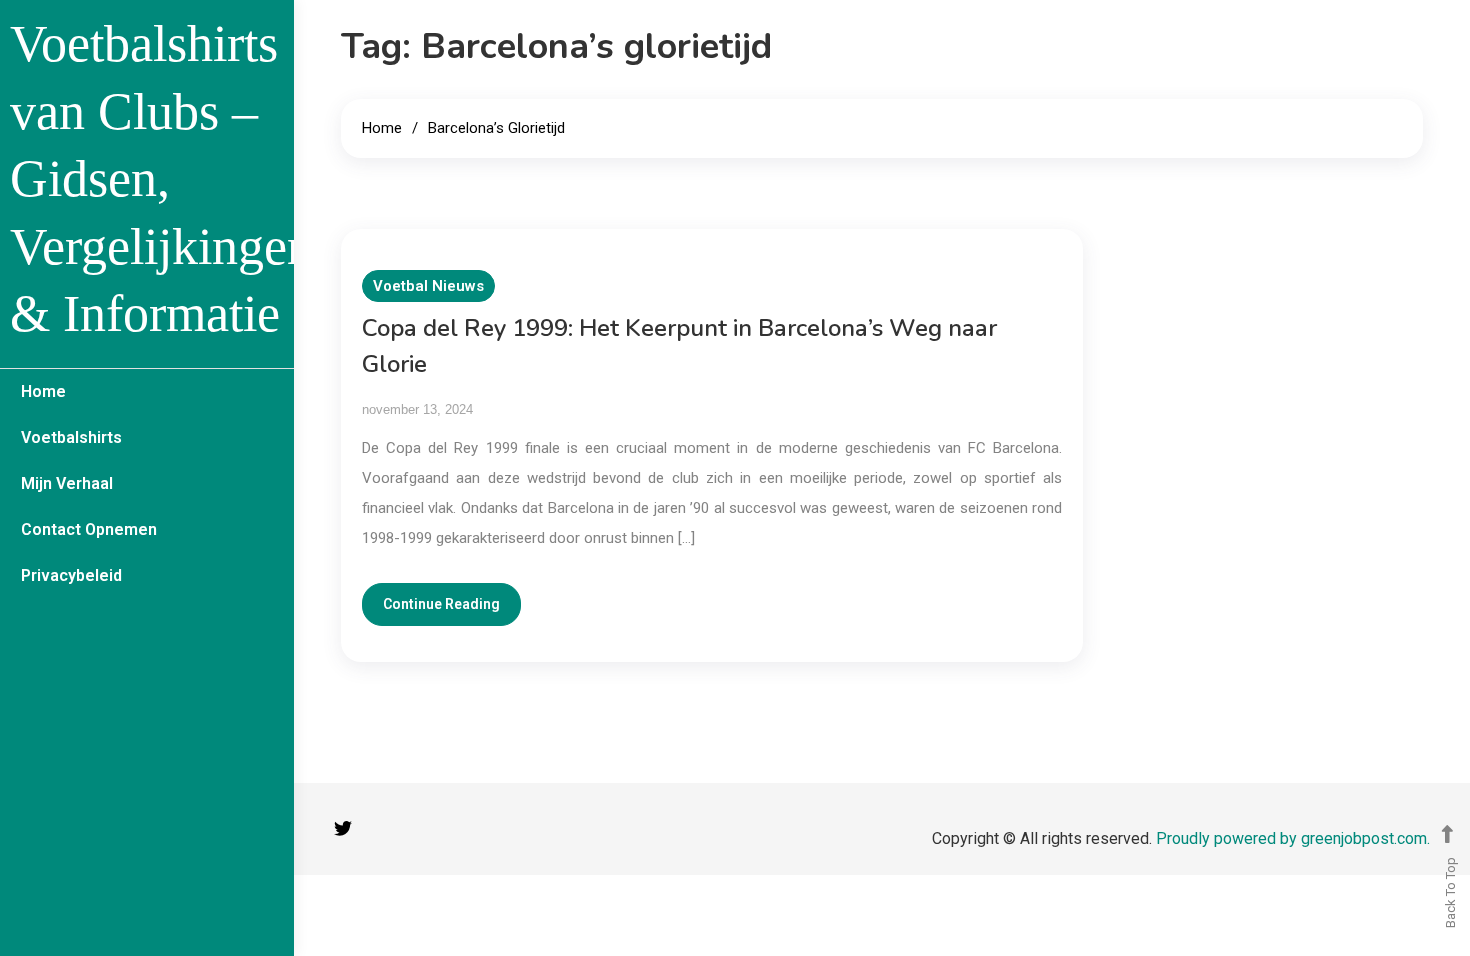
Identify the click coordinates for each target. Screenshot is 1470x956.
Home (43, 391)
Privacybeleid (71, 575)
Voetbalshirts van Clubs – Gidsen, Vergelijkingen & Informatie (161, 178)
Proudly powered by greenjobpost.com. (1293, 838)
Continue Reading (441, 604)
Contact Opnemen (89, 529)
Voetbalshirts (71, 437)
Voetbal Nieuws (428, 286)
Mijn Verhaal (67, 483)
